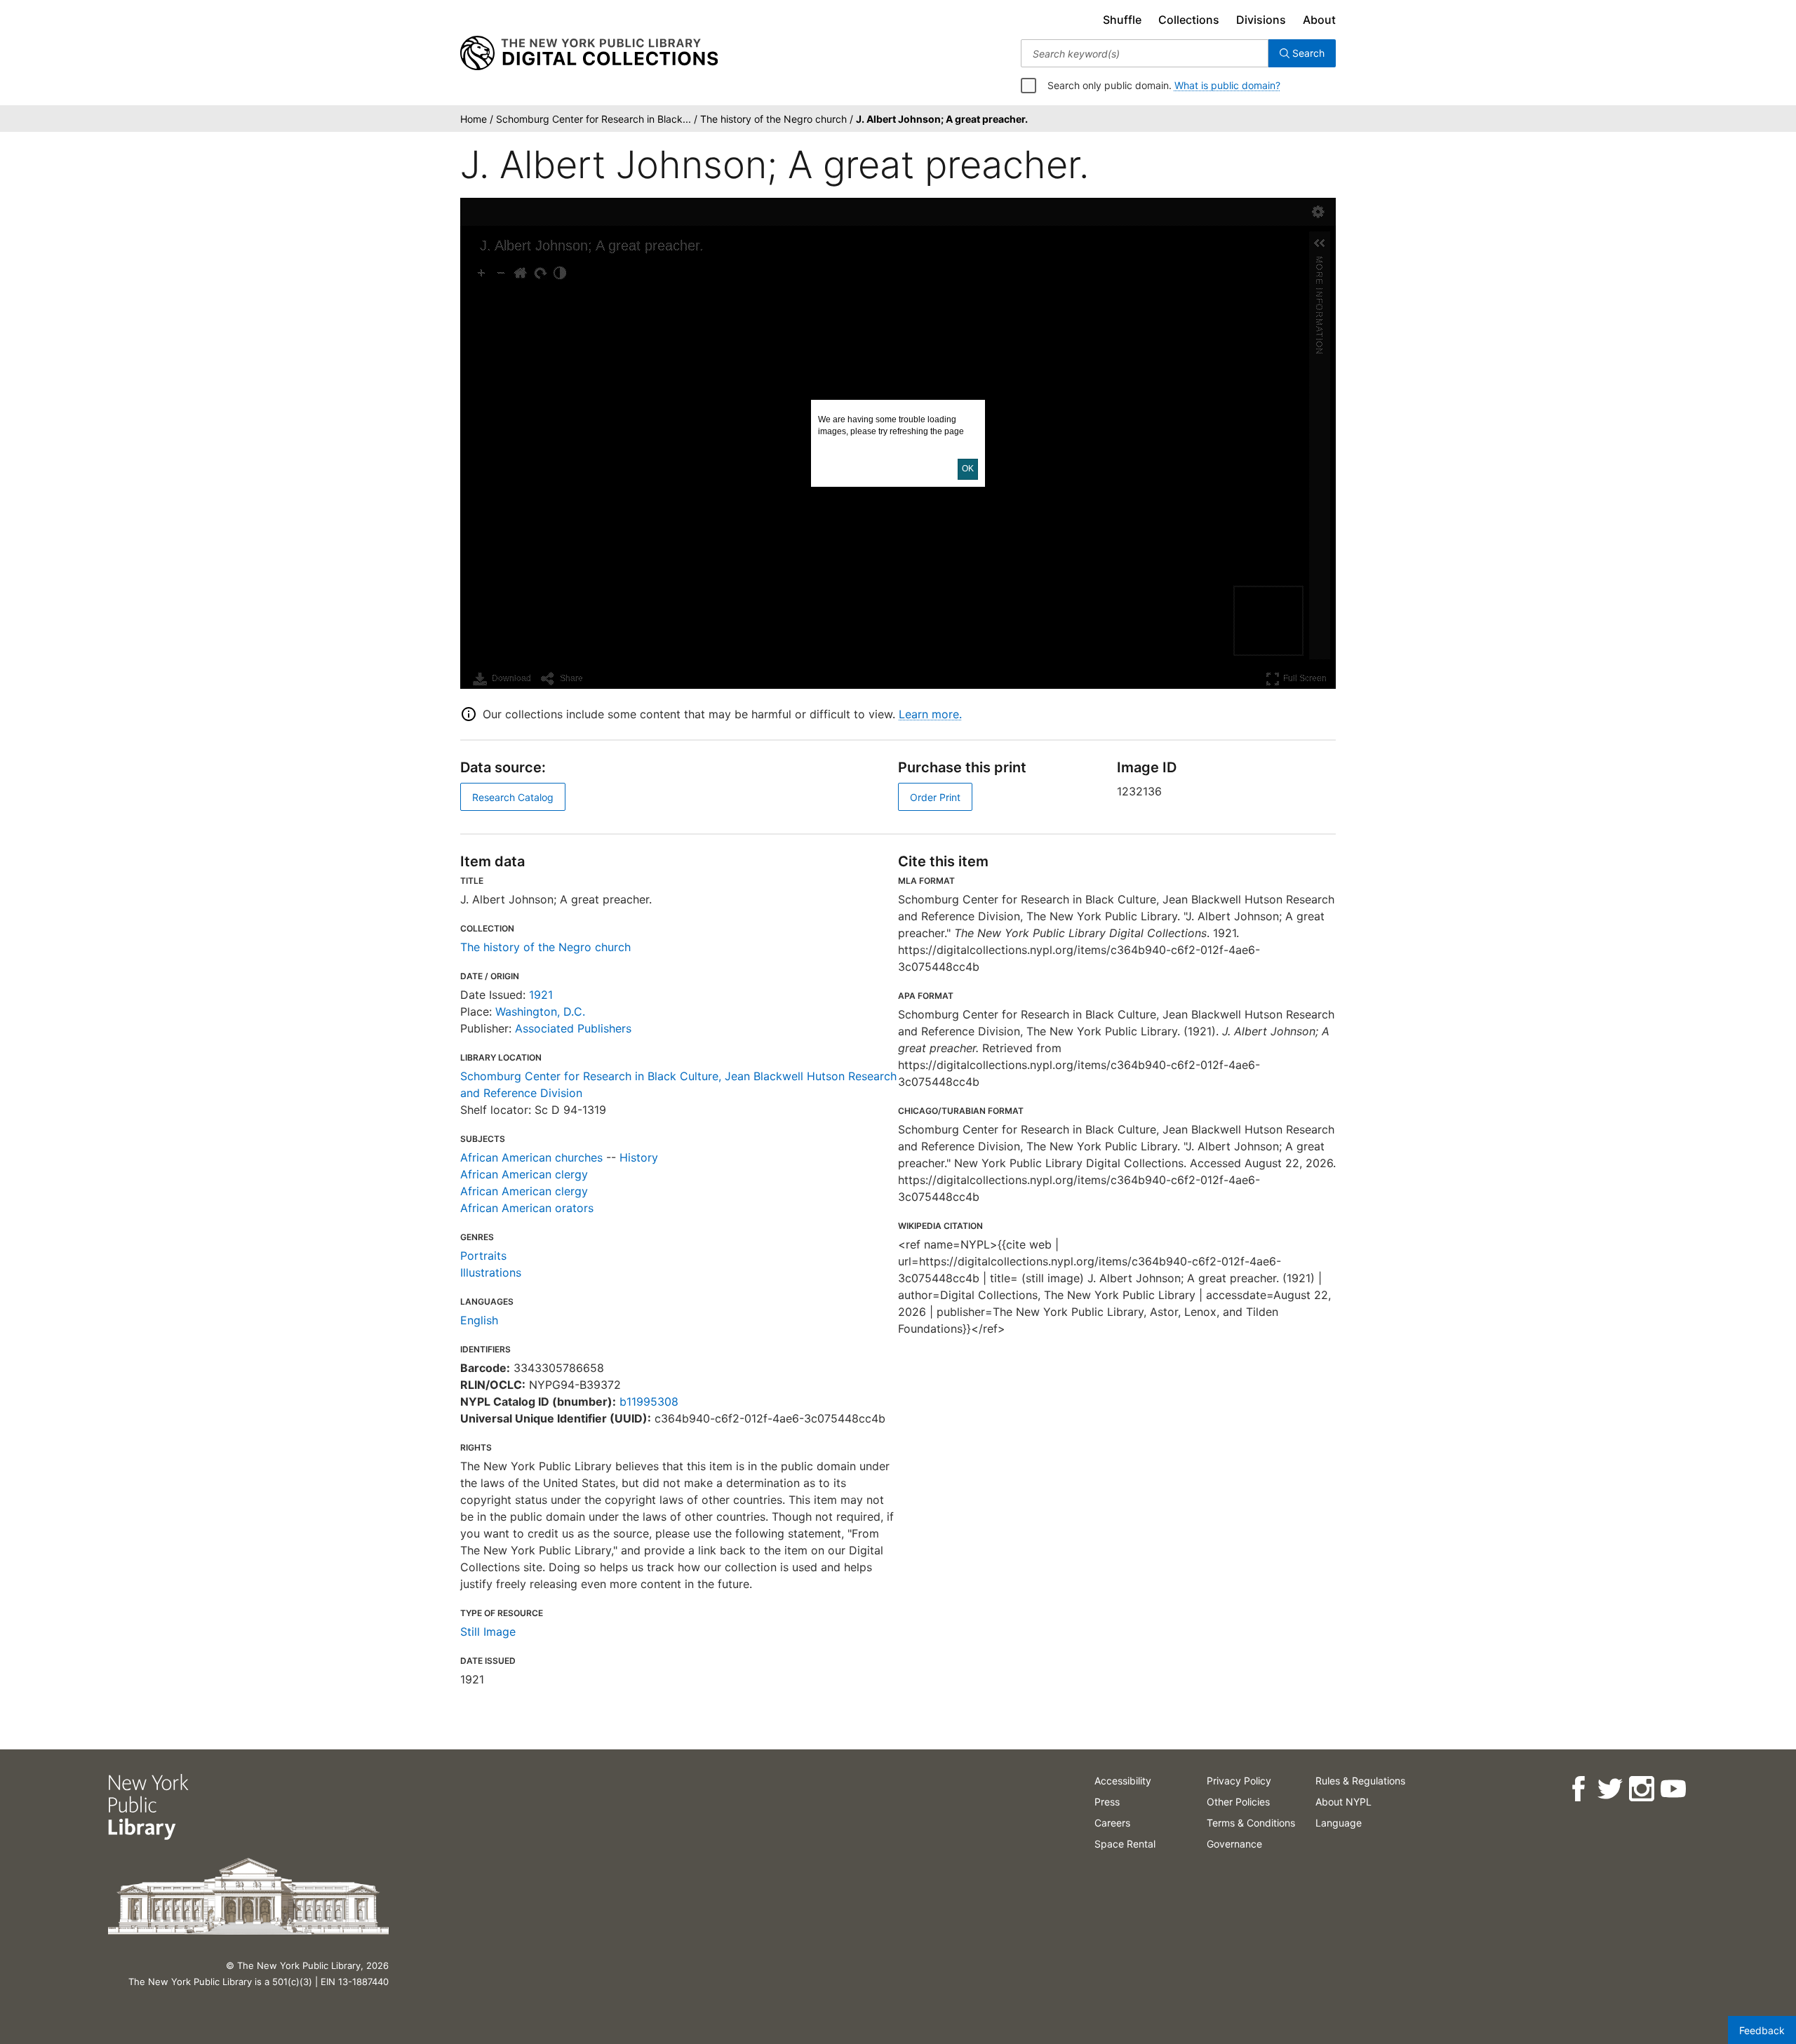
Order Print (935, 797)
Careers (1112, 1823)
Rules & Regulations (1360, 1781)
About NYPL (1343, 1802)
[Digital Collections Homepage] (589, 53)
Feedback (1762, 2030)
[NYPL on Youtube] (1673, 1789)
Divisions (1261, 20)
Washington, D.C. (540, 1011)
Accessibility (1123, 1781)
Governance (1234, 1844)
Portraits (483, 1256)
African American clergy (524, 1174)
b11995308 (649, 1401)
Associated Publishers (573, 1028)
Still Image (488, 1632)
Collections (1189, 20)
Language (1339, 1823)
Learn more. (930, 714)
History (639, 1157)
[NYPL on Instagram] (1641, 1789)
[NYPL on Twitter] (1610, 1789)
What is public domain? (1227, 85)
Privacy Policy (1239, 1781)
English (479, 1320)
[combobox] (1145, 53)
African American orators (527, 1208)
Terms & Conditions (1251, 1823)
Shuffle (1122, 20)
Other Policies (1238, 1802)
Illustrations (491, 1272)
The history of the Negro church (545, 947)
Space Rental (1125, 1844)
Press (1107, 1802)
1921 (541, 995)
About (1319, 20)
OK (968, 469)
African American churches (531, 1157)
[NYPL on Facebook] (1578, 1789)
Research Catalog (513, 797)
